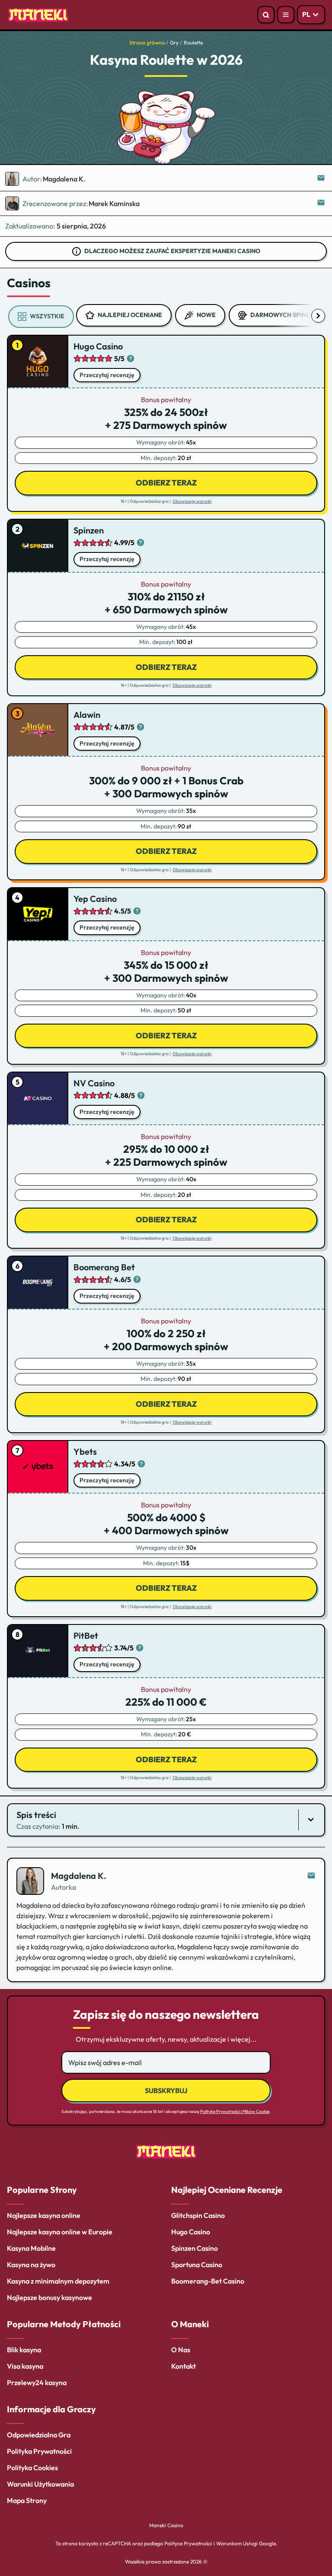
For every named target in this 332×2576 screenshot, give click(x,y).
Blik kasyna (24, 2350)
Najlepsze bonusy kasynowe (49, 2297)
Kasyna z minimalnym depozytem (58, 2281)
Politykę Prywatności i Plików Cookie (235, 2111)
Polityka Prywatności (39, 2451)
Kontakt (184, 2366)
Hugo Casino (98, 346)
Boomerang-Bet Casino (208, 2281)
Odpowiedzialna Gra (39, 2435)
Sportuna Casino (197, 2265)
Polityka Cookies (32, 2468)
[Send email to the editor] (322, 179)
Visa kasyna (25, 2366)
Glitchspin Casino (198, 2215)
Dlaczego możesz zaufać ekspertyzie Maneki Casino (172, 251)
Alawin (87, 715)
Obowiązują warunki (192, 501)
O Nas (181, 2350)
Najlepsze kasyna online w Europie (60, 2232)
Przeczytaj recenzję (107, 375)
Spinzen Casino (195, 2248)
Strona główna (147, 43)
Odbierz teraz (166, 483)
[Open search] (266, 15)
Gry (174, 43)
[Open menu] (286, 15)
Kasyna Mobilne (31, 2248)
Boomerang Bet (104, 1267)
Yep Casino (95, 899)
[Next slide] (318, 316)
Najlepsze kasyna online (44, 2215)
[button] (166, 1820)
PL (306, 14)
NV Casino (94, 1083)
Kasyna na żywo (31, 2265)
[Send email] (311, 1876)
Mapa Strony (27, 2500)
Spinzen (89, 530)
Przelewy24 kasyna (37, 2382)
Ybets (85, 1451)
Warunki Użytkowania (40, 2484)
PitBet (86, 1635)
